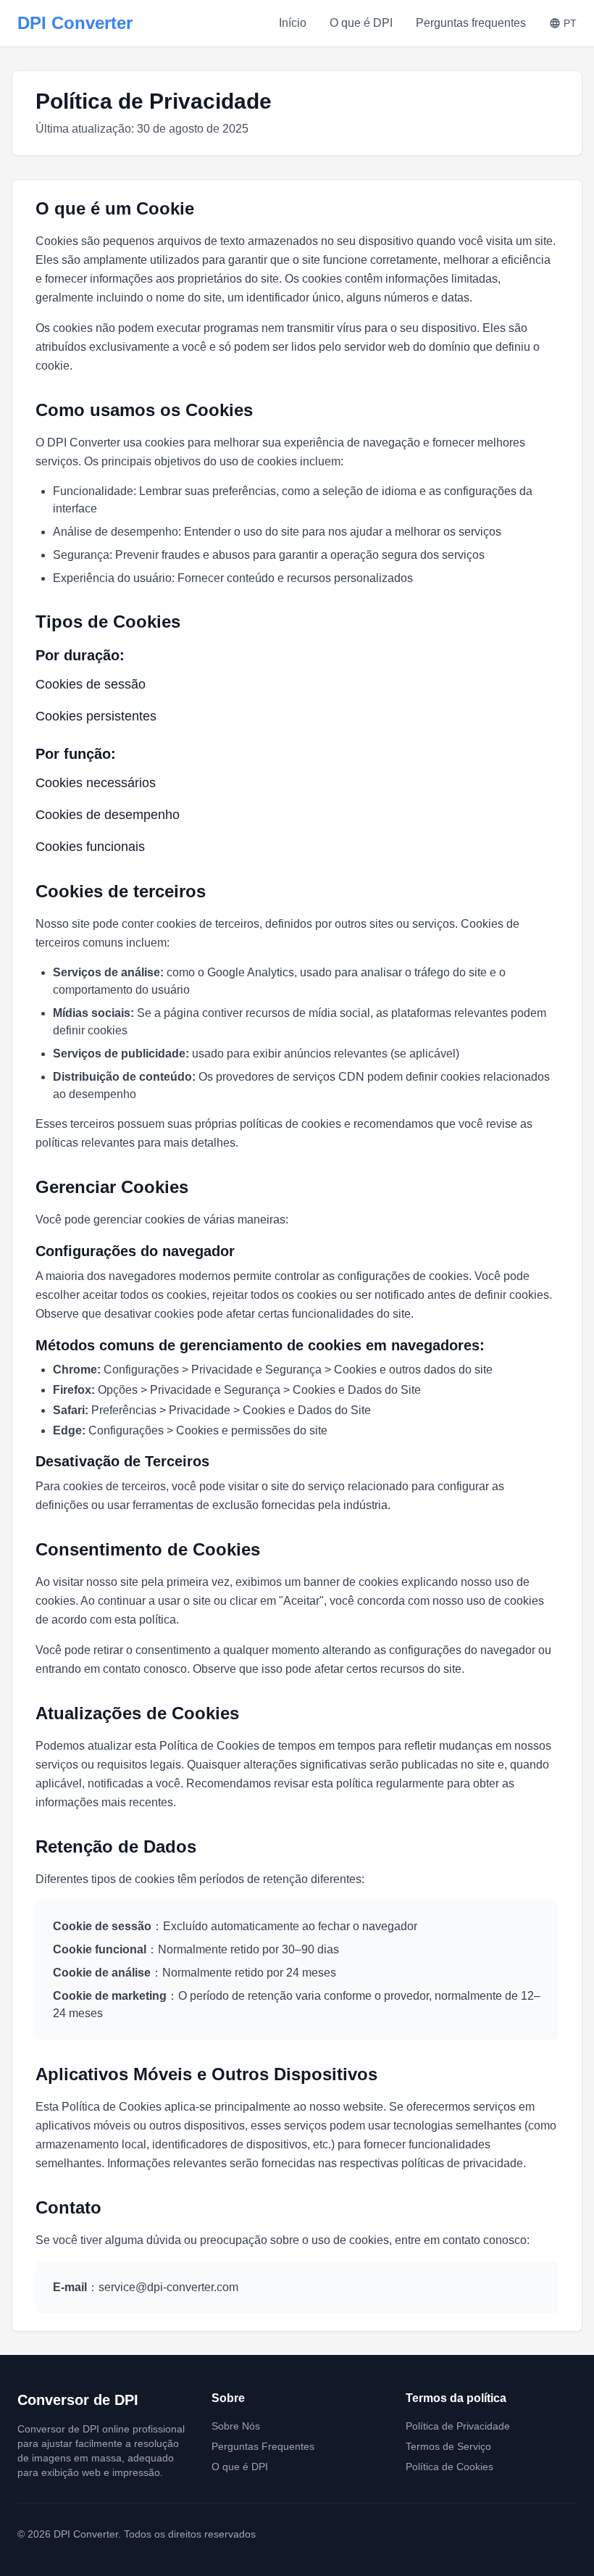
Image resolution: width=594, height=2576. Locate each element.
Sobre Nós (236, 2426)
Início (293, 23)
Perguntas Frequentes (263, 2446)
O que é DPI (361, 23)
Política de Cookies (449, 2467)
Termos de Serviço (448, 2446)
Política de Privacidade (458, 2426)
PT (570, 23)
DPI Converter (75, 23)
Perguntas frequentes (471, 23)
